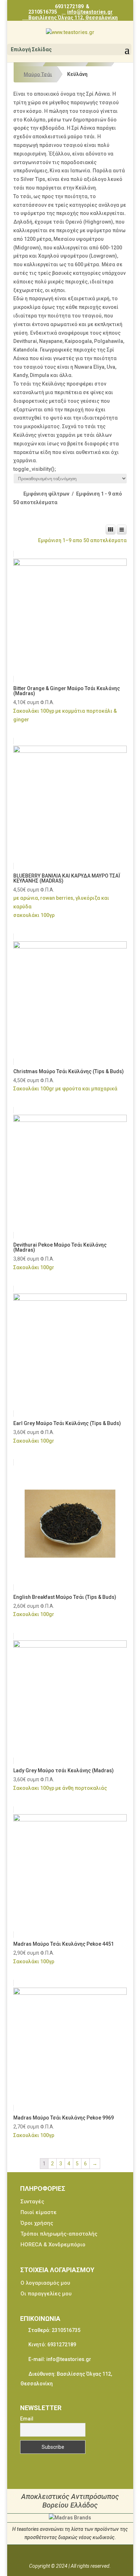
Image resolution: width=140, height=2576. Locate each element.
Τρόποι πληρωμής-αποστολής (59, 2234)
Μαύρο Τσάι (38, 74)
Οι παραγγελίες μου (46, 2294)
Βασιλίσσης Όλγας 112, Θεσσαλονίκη (73, 17)
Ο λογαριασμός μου (45, 2283)
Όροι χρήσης (37, 2223)
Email (27, 2419)
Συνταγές (32, 2202)
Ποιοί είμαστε (39, 2212)
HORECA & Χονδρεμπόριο (53, 2245)
